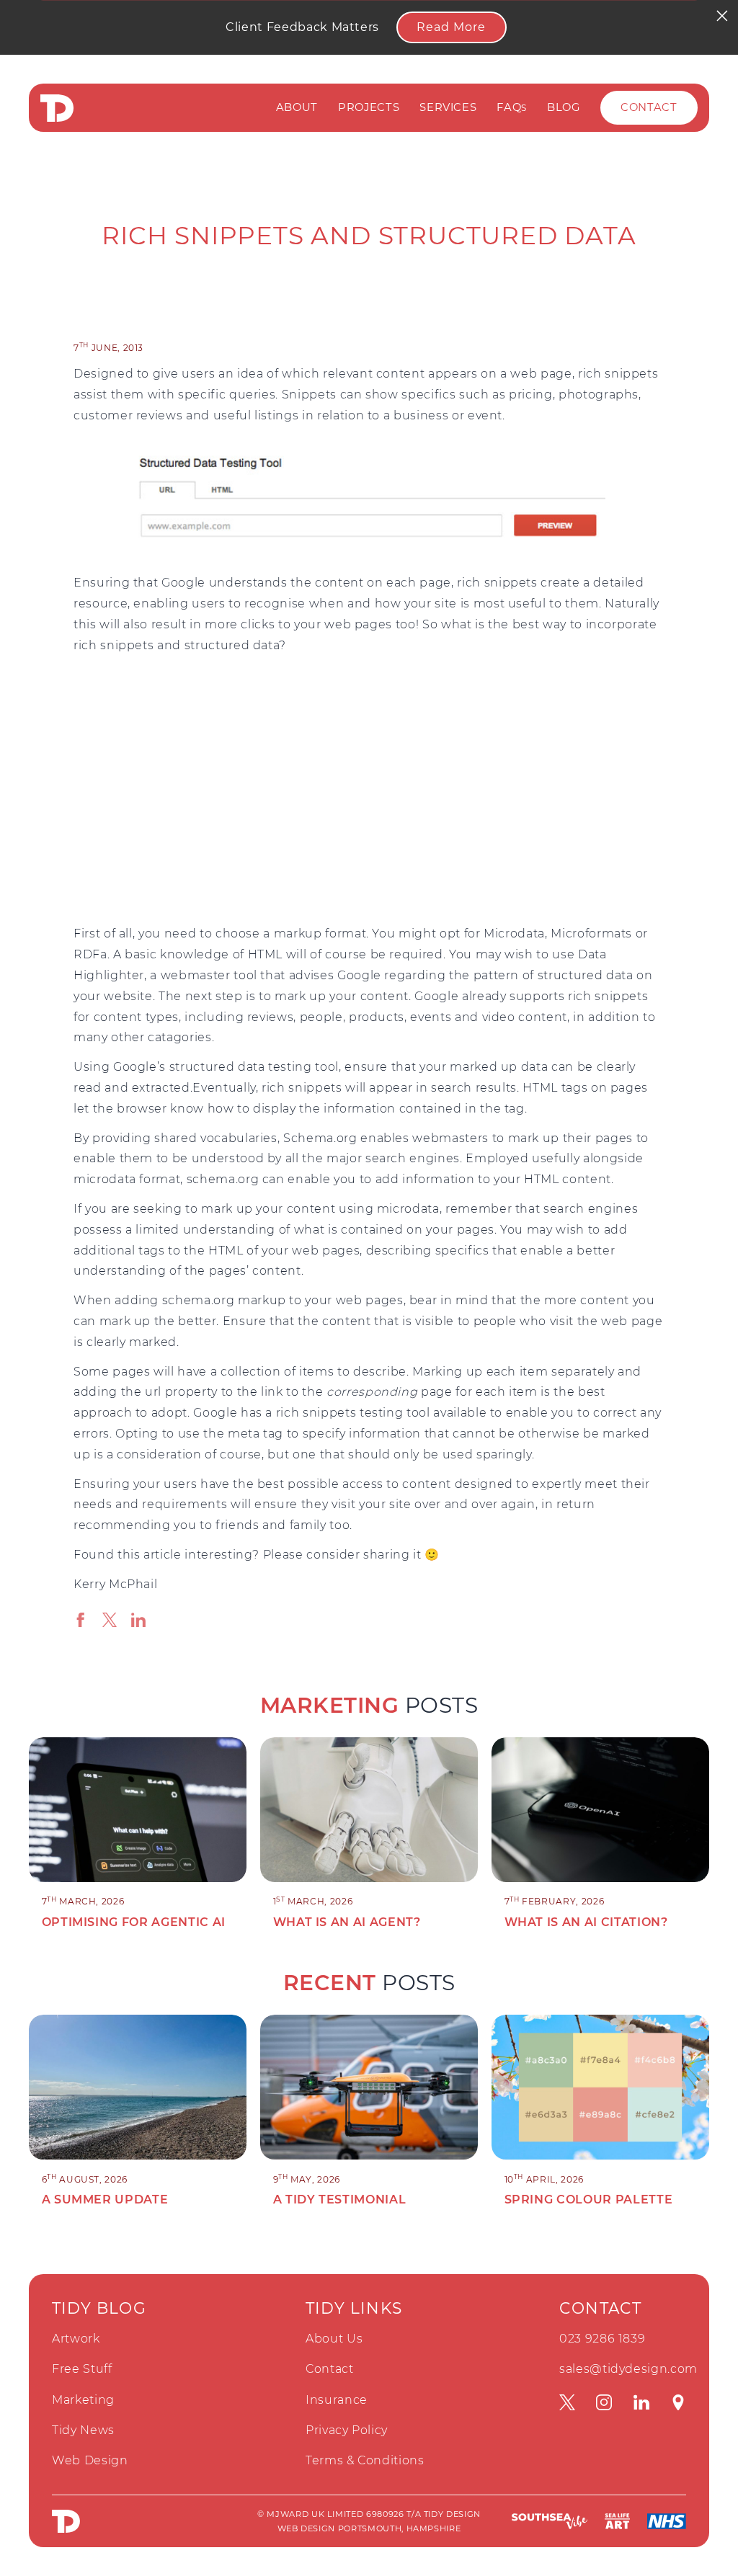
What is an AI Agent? (347, 1922)
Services (448, 107)
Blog (564, 107)
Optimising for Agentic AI (134, 1922)
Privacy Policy (347, 2430)
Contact (649, 107)
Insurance (337, 2400)
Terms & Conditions (365, 2460)
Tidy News (83, 2430)
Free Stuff (82, 2369)
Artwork (76, 2339)
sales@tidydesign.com (628, 2369)
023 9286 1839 (602, 2339)
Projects (369, 107)
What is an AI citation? (586, 1922)
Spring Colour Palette (589, 2200)
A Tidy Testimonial (340, 2200)
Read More (451, 27)
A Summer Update (105, 2200)
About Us (334, 2339)
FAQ (512, 107)
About (297, 107)
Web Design (90, 2460)
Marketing (83, 2400)
